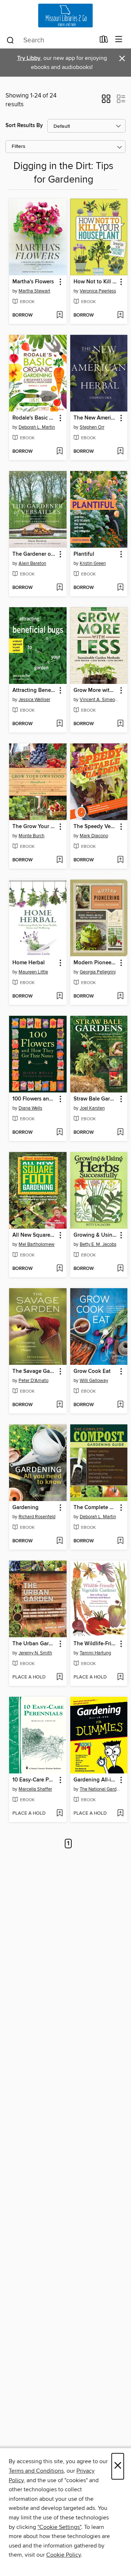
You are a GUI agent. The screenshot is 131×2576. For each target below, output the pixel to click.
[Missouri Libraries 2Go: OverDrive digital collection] (65, 16)
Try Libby (29, 58)
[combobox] (50, 40)
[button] (106, 101)
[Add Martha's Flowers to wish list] (59, 315)
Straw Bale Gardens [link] (96, 1099)
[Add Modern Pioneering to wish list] (120, 996)
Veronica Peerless (98, 291)
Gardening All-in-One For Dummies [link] (96, 1780)
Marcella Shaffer (35, 1789)
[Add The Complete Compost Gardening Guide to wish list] (120, 1541)
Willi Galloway (94, 1381)
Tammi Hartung (95, 1653)
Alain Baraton (32, 563)
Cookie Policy (63, 2555)
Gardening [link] (25, 1508)
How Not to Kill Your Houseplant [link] (96, 282)
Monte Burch (31, 836)
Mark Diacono (94, 836)
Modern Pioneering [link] (96, 963)
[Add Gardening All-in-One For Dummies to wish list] (120, 1814)
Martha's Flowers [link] (33, 282)
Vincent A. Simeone (100, 700)
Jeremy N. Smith (35, 1653)
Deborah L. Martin (37, 427)
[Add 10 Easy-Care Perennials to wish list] (59, 1814)
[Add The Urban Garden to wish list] (59, 1677)
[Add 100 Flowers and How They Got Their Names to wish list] (59, 1133)
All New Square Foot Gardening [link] (34, 1235)
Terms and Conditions (36, 2471)
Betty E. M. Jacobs (98, 1244)
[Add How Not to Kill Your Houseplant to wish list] (120, 315)
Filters (19, 147)
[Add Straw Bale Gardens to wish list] (120, 1133)
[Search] (10, 40)
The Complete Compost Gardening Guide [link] (96, 1508)
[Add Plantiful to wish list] (120, 588)
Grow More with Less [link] (96, 690)
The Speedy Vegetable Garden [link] (96, 827)
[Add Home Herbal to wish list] (59, 996)
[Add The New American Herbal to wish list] (120, 452)
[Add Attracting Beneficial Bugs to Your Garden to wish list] (59, 724)
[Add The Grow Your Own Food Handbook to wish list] (59, 860)
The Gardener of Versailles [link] (34, 554)
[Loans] (104, 41)
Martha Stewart (34, 291)
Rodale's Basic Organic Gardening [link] (34, 418)
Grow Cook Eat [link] (92, 1371)
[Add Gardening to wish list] (59, 1541)
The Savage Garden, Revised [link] (34, 1371)
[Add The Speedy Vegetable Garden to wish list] (120, 860)
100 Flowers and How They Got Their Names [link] (34, 1099)
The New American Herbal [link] (96, 418)
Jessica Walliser (34, 700)
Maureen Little (33, 972)
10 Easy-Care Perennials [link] (34, 1780)
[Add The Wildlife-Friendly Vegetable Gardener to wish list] (120, 1677)
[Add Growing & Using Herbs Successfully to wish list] (120, 1269)
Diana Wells (30, 1108)
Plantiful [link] (84, 554)
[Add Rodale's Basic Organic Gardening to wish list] (59, 452)
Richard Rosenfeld (37, 1517)
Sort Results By (24, 125)
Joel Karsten (92, 1108)
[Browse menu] (119, 40)
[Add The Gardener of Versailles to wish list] (59, 588)
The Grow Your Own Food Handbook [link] (34, 827)
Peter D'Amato (33, 1381)
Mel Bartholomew (37, 1244)
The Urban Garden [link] (34, 1644)
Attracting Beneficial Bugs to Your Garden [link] (34, 690)
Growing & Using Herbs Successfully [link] (96, 1235)
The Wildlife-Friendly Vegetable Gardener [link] (96, 1644)
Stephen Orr (92, 427)
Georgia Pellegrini (98, 972)
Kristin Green (93, 563)
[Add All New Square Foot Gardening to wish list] (59, 1269)
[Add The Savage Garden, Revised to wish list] (59, 1405)
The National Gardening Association (100, 1789)
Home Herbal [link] (29, 963)
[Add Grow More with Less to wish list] (120, 724)
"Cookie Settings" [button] (59, 2527)
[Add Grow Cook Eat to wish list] (120, 1405)
